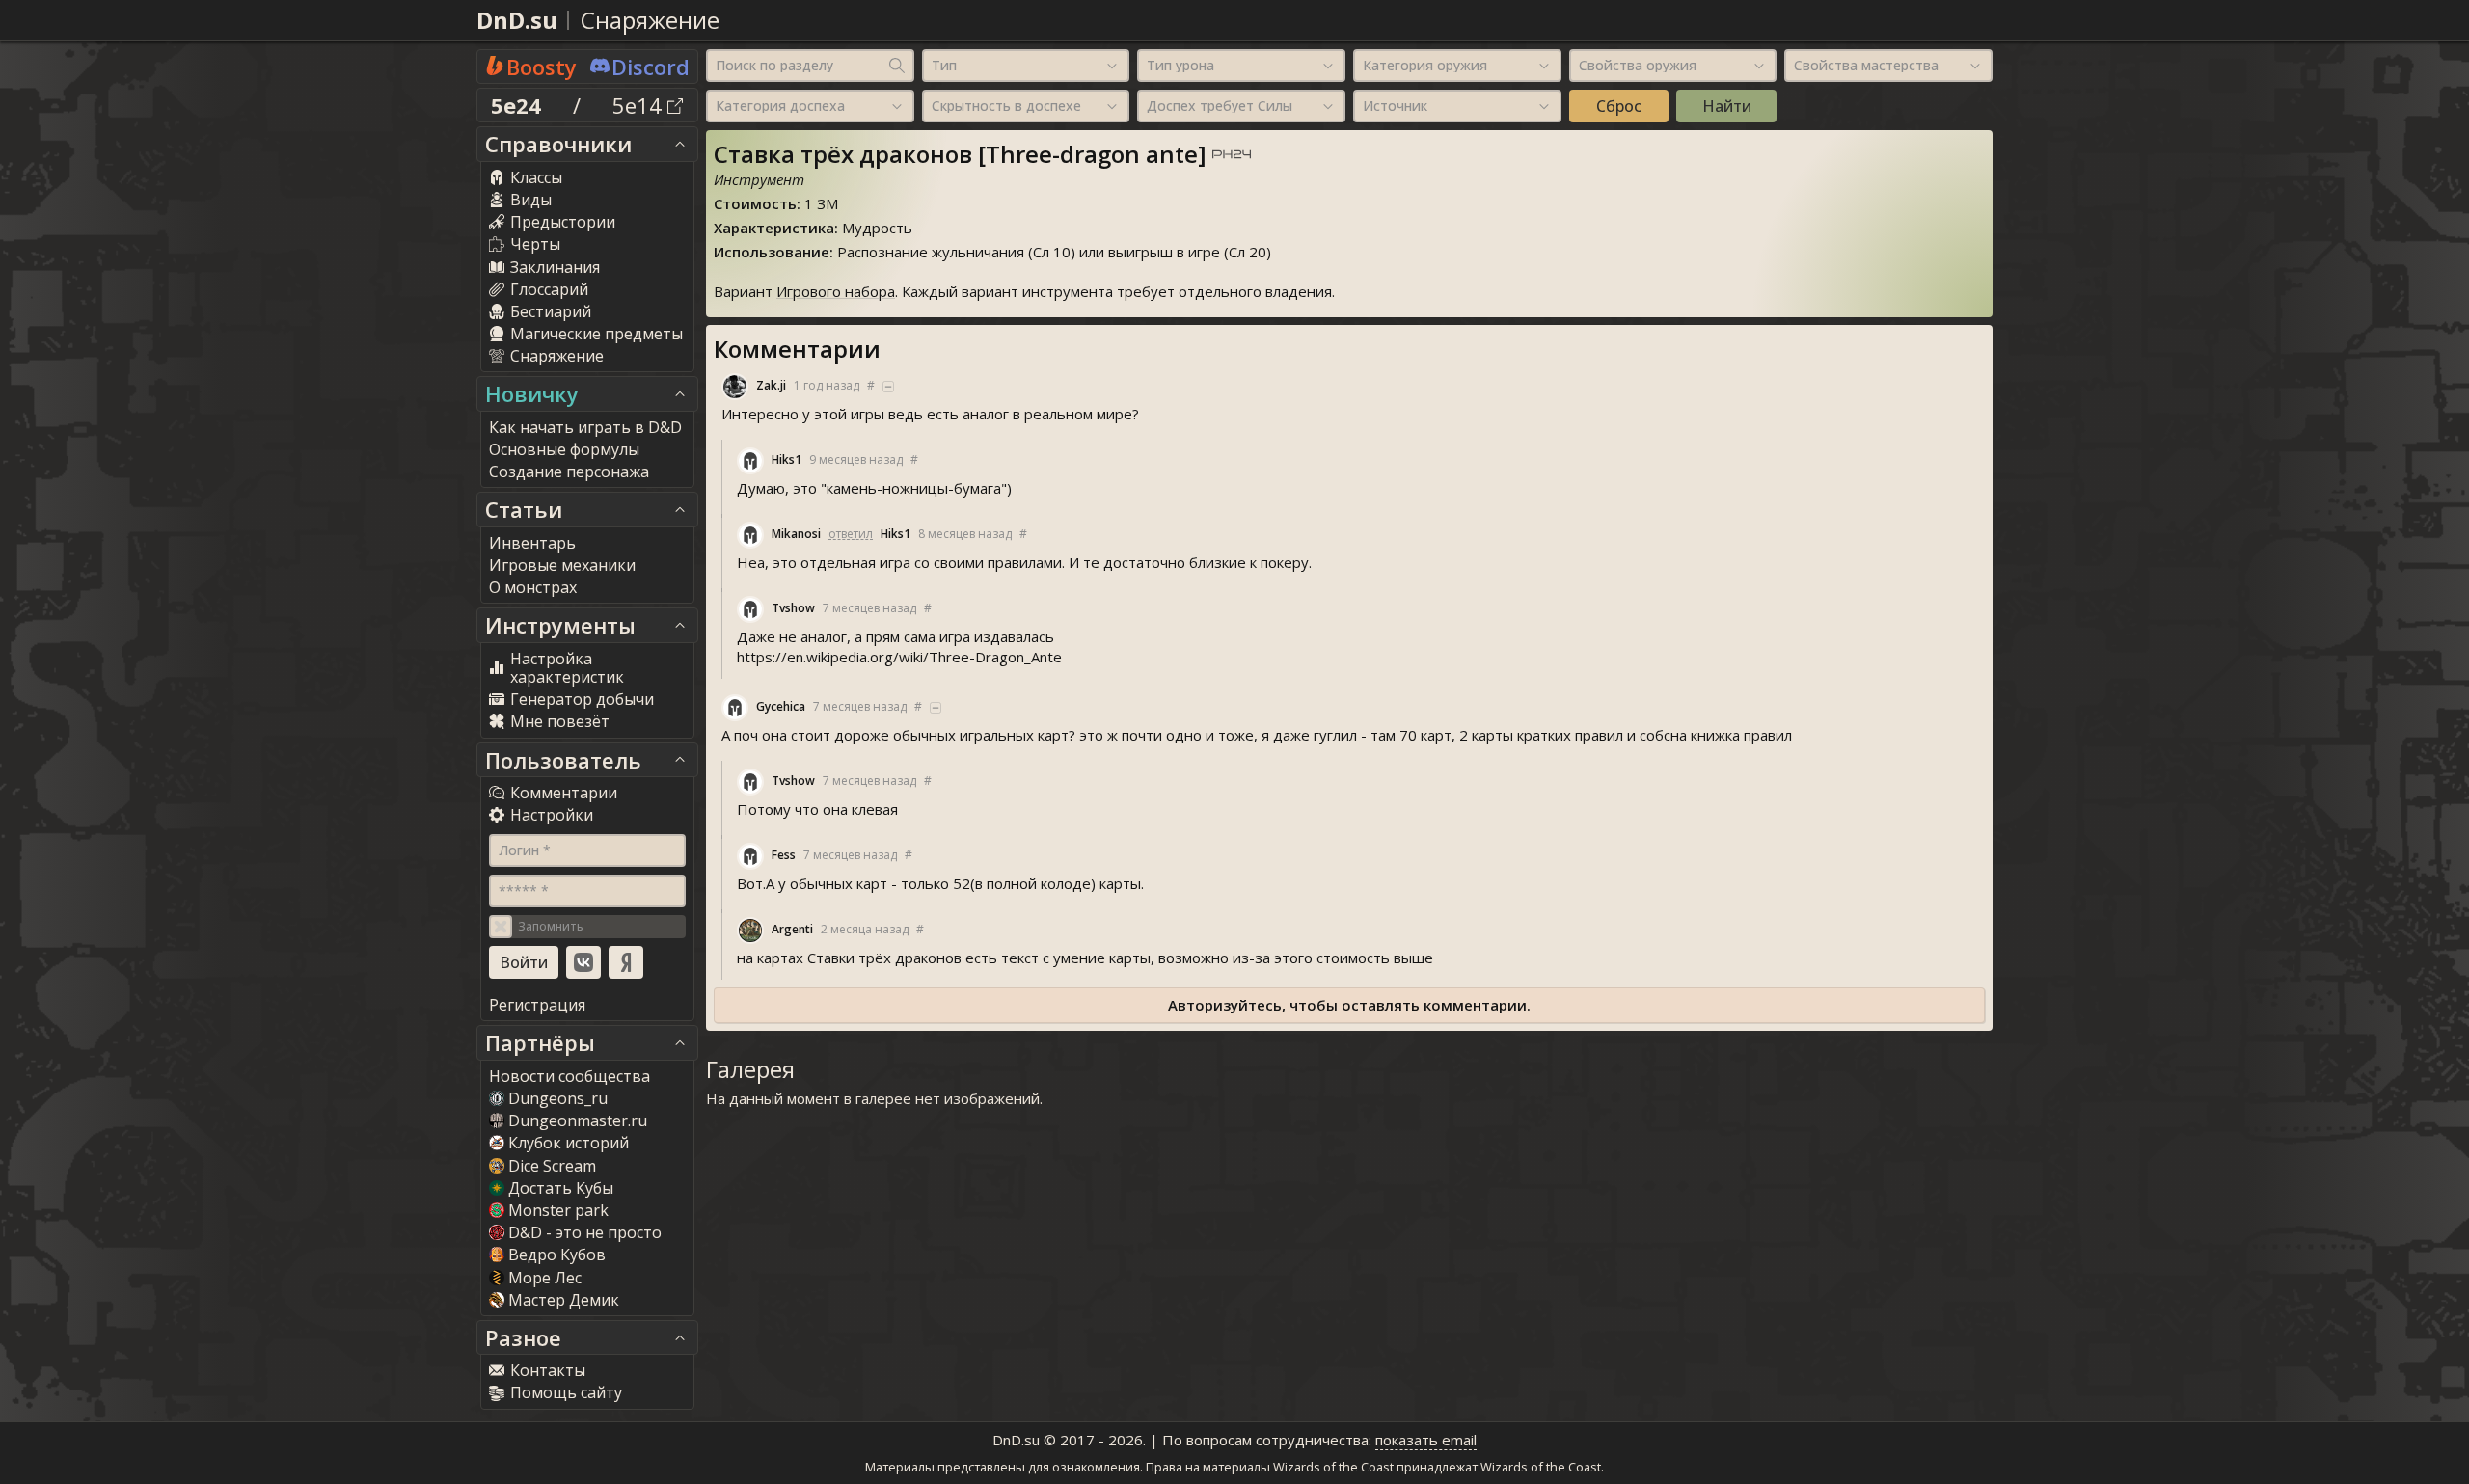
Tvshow (793, 608)
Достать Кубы (561, 1188)
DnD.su (517, 20)
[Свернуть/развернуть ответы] (888, 387)
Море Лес (545, 1278)
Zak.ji (771, 385)
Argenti (792, 929)
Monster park (558, 1210)
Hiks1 (787, 459)
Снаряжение (650, 20)
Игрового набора (836, 291)
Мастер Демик (564, 1300)
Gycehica (781, 706)
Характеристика (774, 228)
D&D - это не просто (585, 1232)
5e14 (640, 105)
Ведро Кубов (557, 1255)
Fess (784, 855)
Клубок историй (569, 1143)
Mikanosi (796, 534)
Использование (772, 252)
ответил (851, 534)
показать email (1426, 1440)
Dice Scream (552, 1166)
